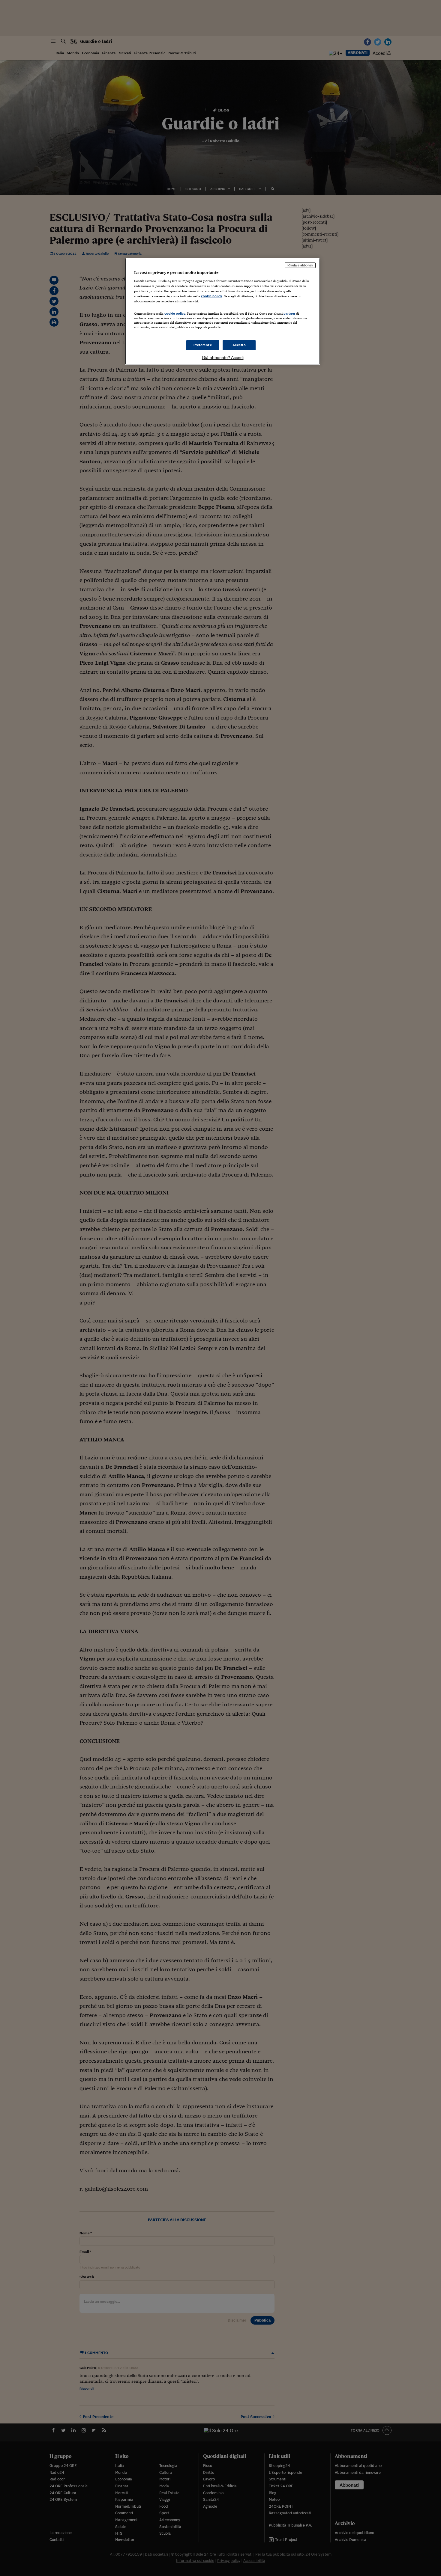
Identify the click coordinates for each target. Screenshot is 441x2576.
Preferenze (203, 345)
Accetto (239, 345)
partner (289, 313)
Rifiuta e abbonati (300, 265)
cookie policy (211, 296)
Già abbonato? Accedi (223, 358)
